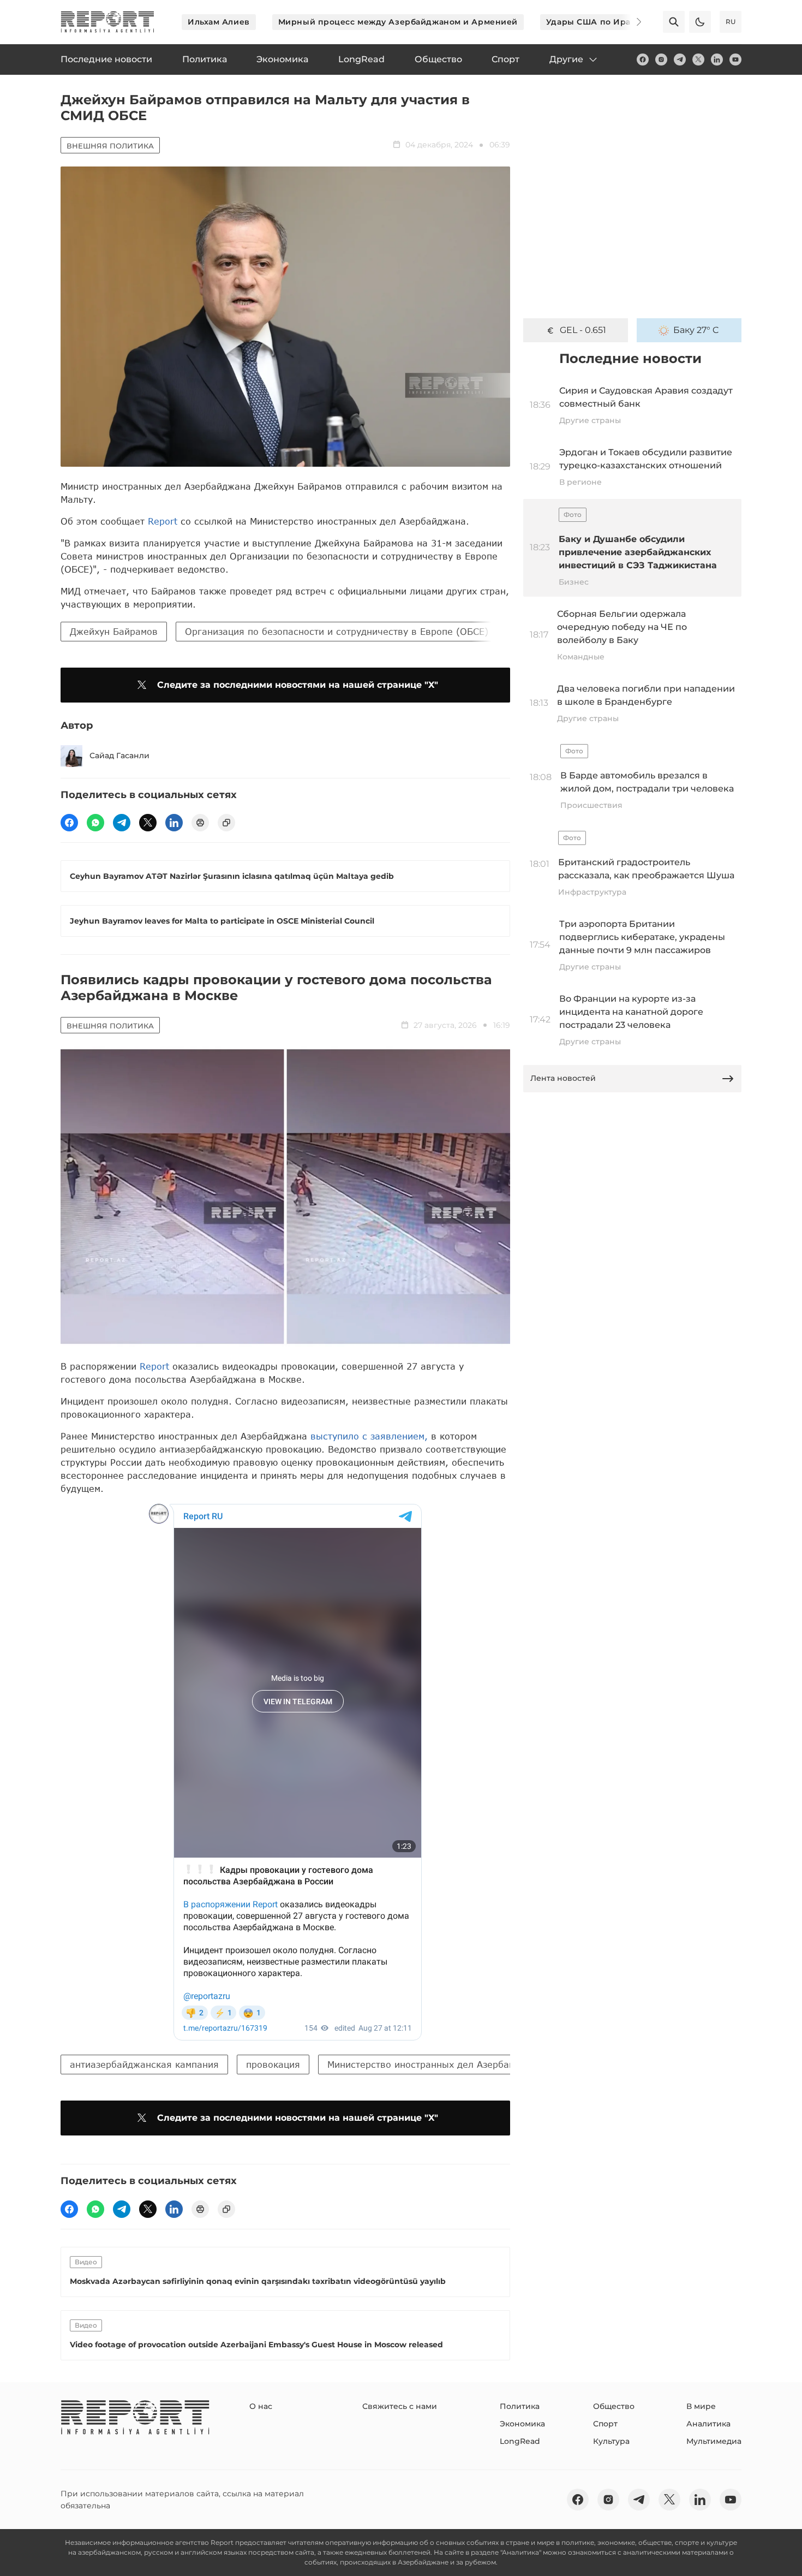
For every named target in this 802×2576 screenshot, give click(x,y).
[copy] (226, 823)
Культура (611, 2441)
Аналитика (708, 2424)
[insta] (661, 60)
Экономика (522, 2424)
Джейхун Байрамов (114, 631)
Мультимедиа (714, 2441)
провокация (273, 2064)
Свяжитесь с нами (400, 2406)
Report (163, 521)
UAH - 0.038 (583, 330)
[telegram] (680, 60)
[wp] (95, 823)
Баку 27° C (696, 330)
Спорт (605, 2424)
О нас (261, 2406)
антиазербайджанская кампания (144, 2064)
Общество (614, 2406)
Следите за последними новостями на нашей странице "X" (298, 685)
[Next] (631, 22)
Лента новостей (563, 1078)
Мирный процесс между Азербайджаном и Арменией (398, 22)
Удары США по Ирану (594, 22)
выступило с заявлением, (369, 1436)
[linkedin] (717, 60)
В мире (701, 2406)
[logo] (107, 22)
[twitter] (698, 60)
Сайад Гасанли (119, 755)
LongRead (520, 2441)
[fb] (643, 60)
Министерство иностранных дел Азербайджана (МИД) (451, 2064)
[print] (200, 823)
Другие (566, 59)
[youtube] (735, 60)
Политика (520, 2406)
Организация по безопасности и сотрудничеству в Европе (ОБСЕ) (337, 631)
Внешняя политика (110, 146)
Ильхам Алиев (219, 22)
